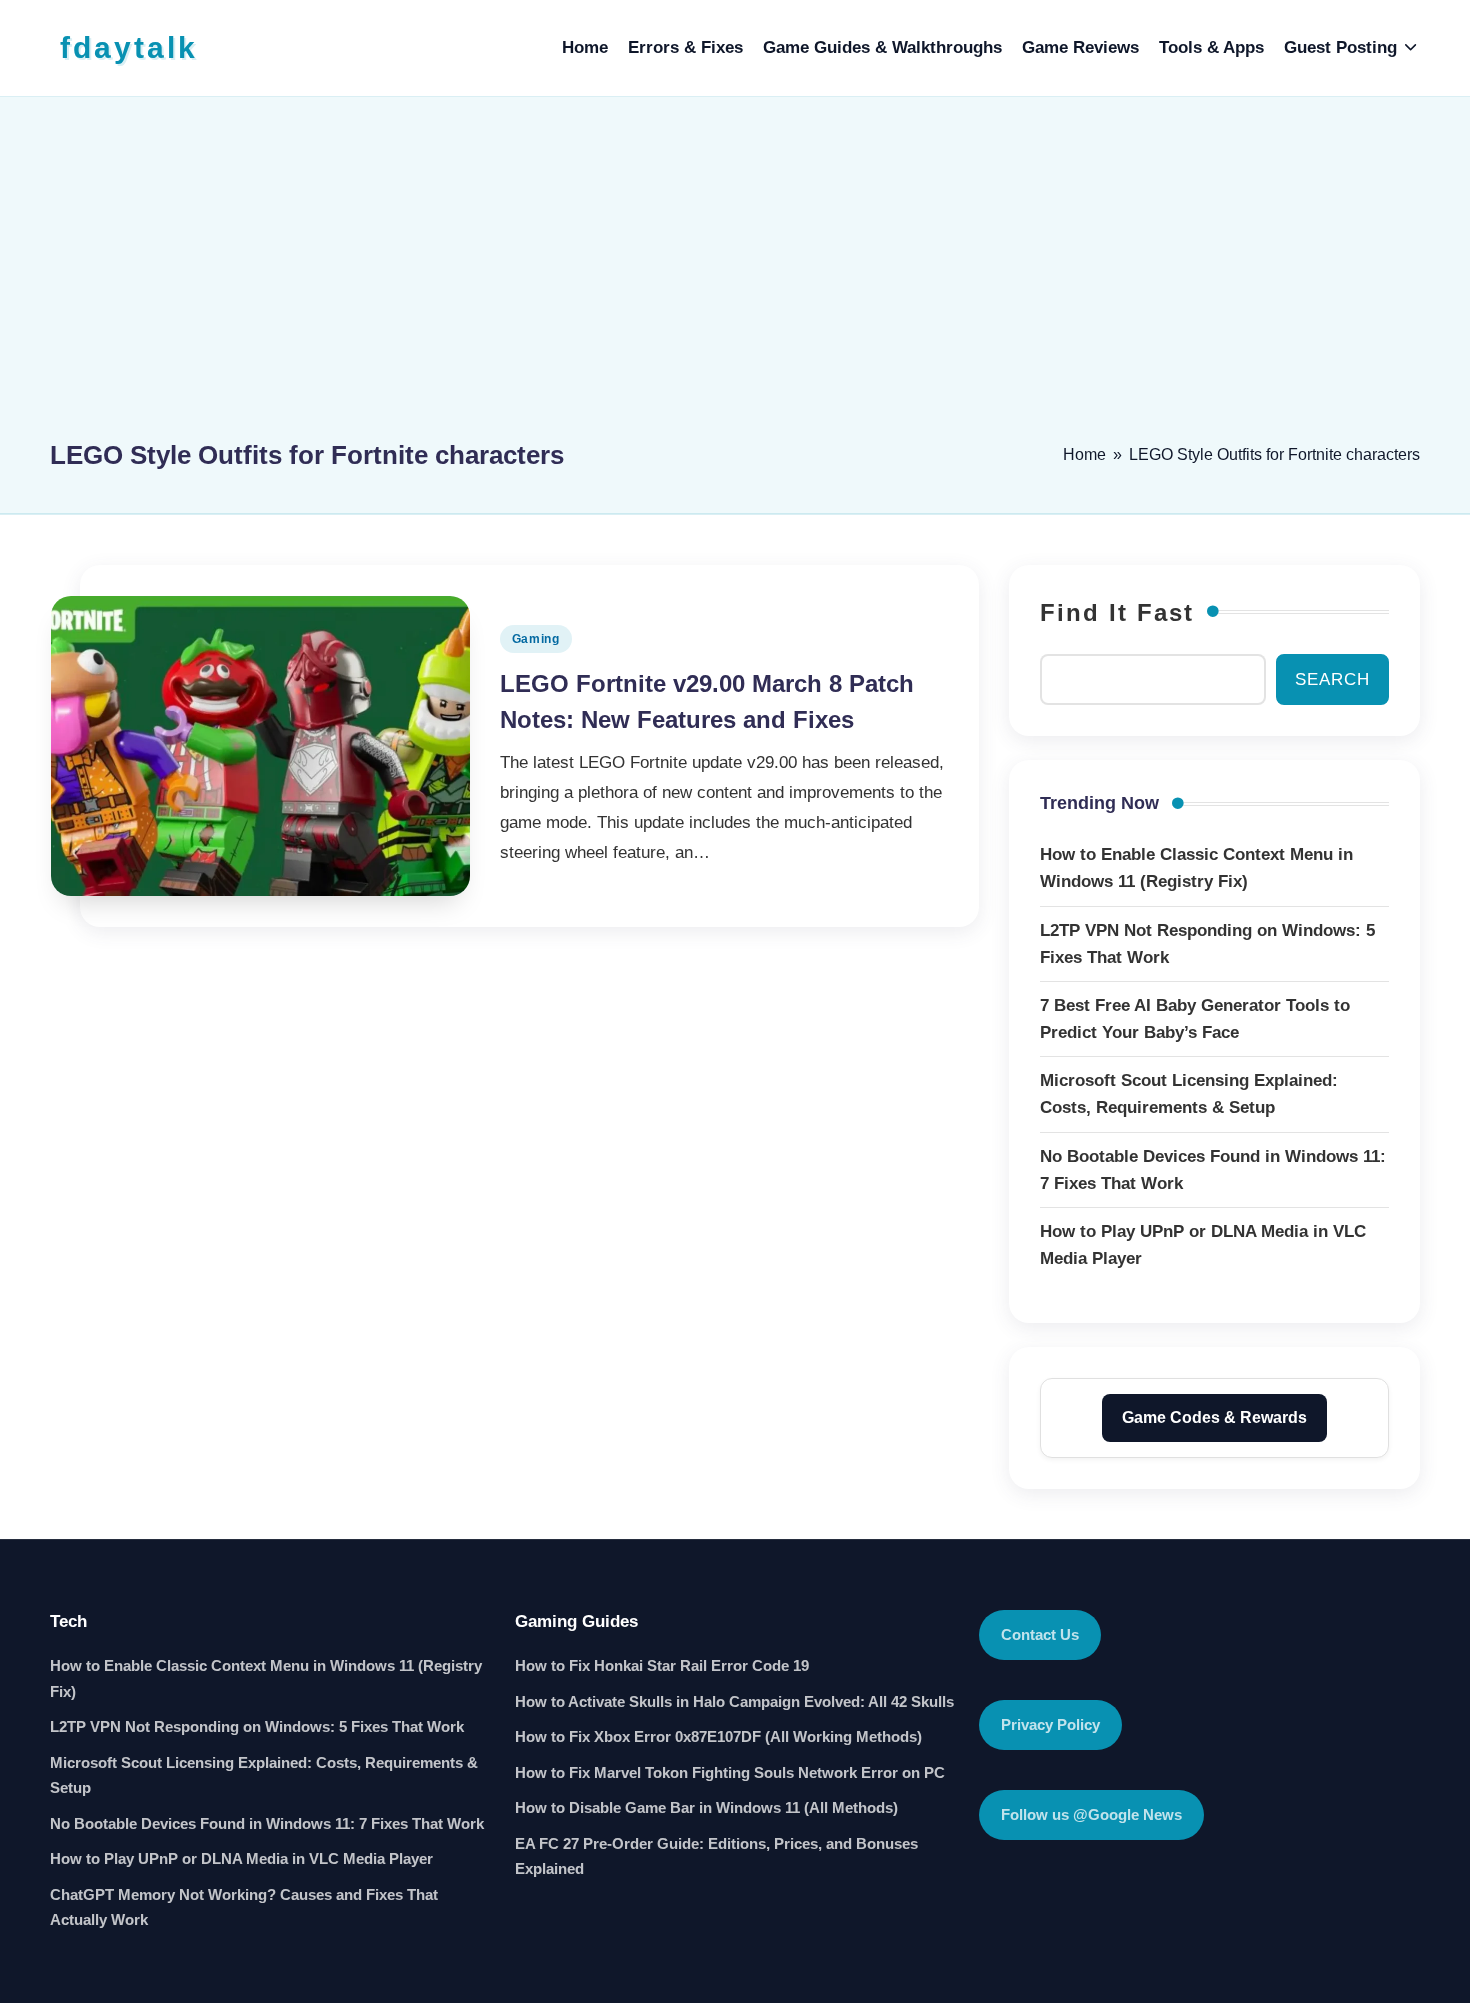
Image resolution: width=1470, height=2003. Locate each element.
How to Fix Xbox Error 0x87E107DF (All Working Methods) (718, 1736)
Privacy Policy (1050, 1724)
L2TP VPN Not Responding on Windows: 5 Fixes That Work (257, 1726)
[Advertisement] (735, 277)
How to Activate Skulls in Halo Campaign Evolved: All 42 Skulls (734, 1701)
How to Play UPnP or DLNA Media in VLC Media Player (241, 1858)
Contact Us (1040, 1634)
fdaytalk (129, 47)
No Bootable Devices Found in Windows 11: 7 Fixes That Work (267, 1823)
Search (1332, 679)
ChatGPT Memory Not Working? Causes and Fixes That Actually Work (244, 1907)
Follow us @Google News (1091, 1814)
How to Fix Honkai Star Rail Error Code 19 (662, 1665)
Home (1084, 454)
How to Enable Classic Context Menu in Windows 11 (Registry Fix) (266, 1678)
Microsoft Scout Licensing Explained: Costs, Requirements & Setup (264, 1775)
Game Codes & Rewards (1214, 1417)
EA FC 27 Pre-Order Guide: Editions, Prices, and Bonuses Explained (716, 1856)
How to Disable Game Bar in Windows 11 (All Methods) (706, 1807)
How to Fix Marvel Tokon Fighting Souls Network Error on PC (730, 1772)
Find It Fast (1117, 612)
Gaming (536, 639)
